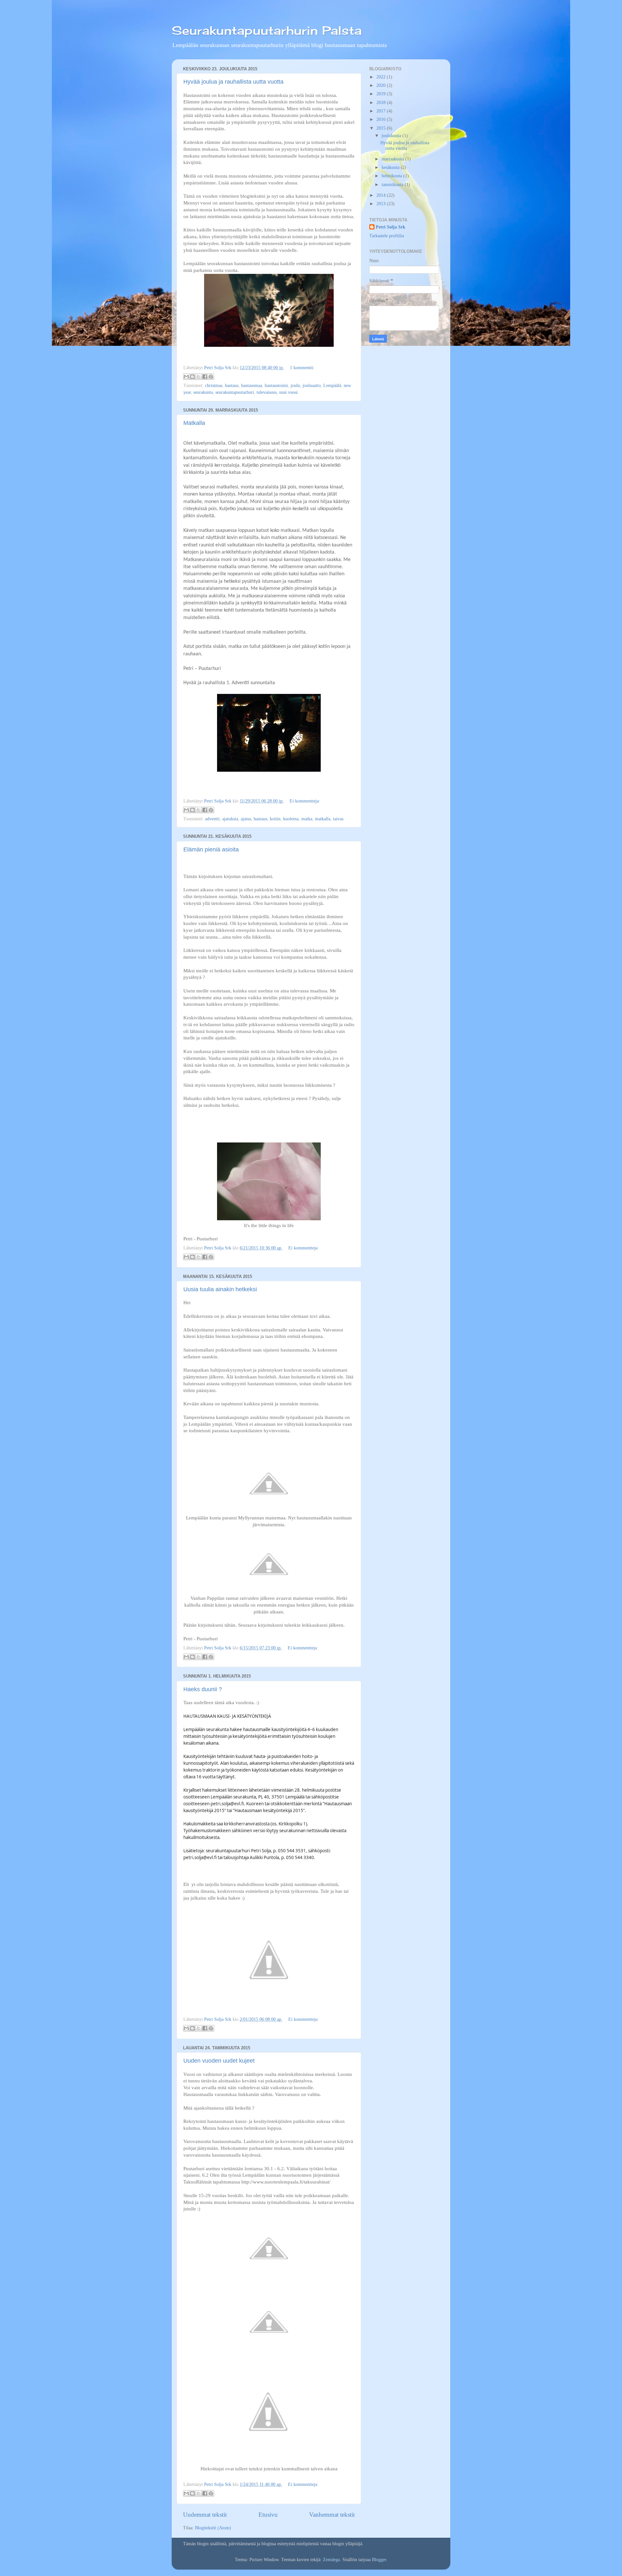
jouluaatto (312, 386)
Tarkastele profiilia (387, 236)
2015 (382, 128)
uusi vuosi (288, 392)
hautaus (232, 386)
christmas (214, 386)
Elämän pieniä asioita (211, 849)
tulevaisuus (267, 392)
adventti (212, 819)
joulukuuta (392, 136)
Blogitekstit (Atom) (213, 2528)
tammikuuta (393, 185)
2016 (382, 119)
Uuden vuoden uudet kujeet (219, 2061)
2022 (382, 77)
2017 (382, 111)
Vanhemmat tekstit (332, 2515)
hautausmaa (252, 386)
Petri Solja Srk (391, 227)
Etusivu (268, 2515)
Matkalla (194, 423)
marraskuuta (393, 159)
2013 (382, 204)
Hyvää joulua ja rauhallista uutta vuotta (233, 82)
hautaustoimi (276, 386)
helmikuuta (392, 176)
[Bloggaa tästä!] (192, 377)
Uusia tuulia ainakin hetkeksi (220, 1289)
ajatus (246, 819)
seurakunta (203, 392)
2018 (382, 103)
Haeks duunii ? (203, 1689)
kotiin (275, 819)
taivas (338, 819)
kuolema (291, 819)
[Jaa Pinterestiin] (211, 377)
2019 (382, 94)
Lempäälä (332, 386)
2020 (382, 85)
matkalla (323, 819)
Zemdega (331, 2560)
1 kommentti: (302, 368)
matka (307, 819)
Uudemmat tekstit (205, 2515)
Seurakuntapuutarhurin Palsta (267, 30)
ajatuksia (230, 819)
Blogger (379, 2560)
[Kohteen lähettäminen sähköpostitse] (186, 377)
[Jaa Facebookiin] (205, 377)
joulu (295, 386)
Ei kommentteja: (305, 801)
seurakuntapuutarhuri (235, 392)
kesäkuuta (391, 167)
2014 (382, 195)
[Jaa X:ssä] (199, 377)
